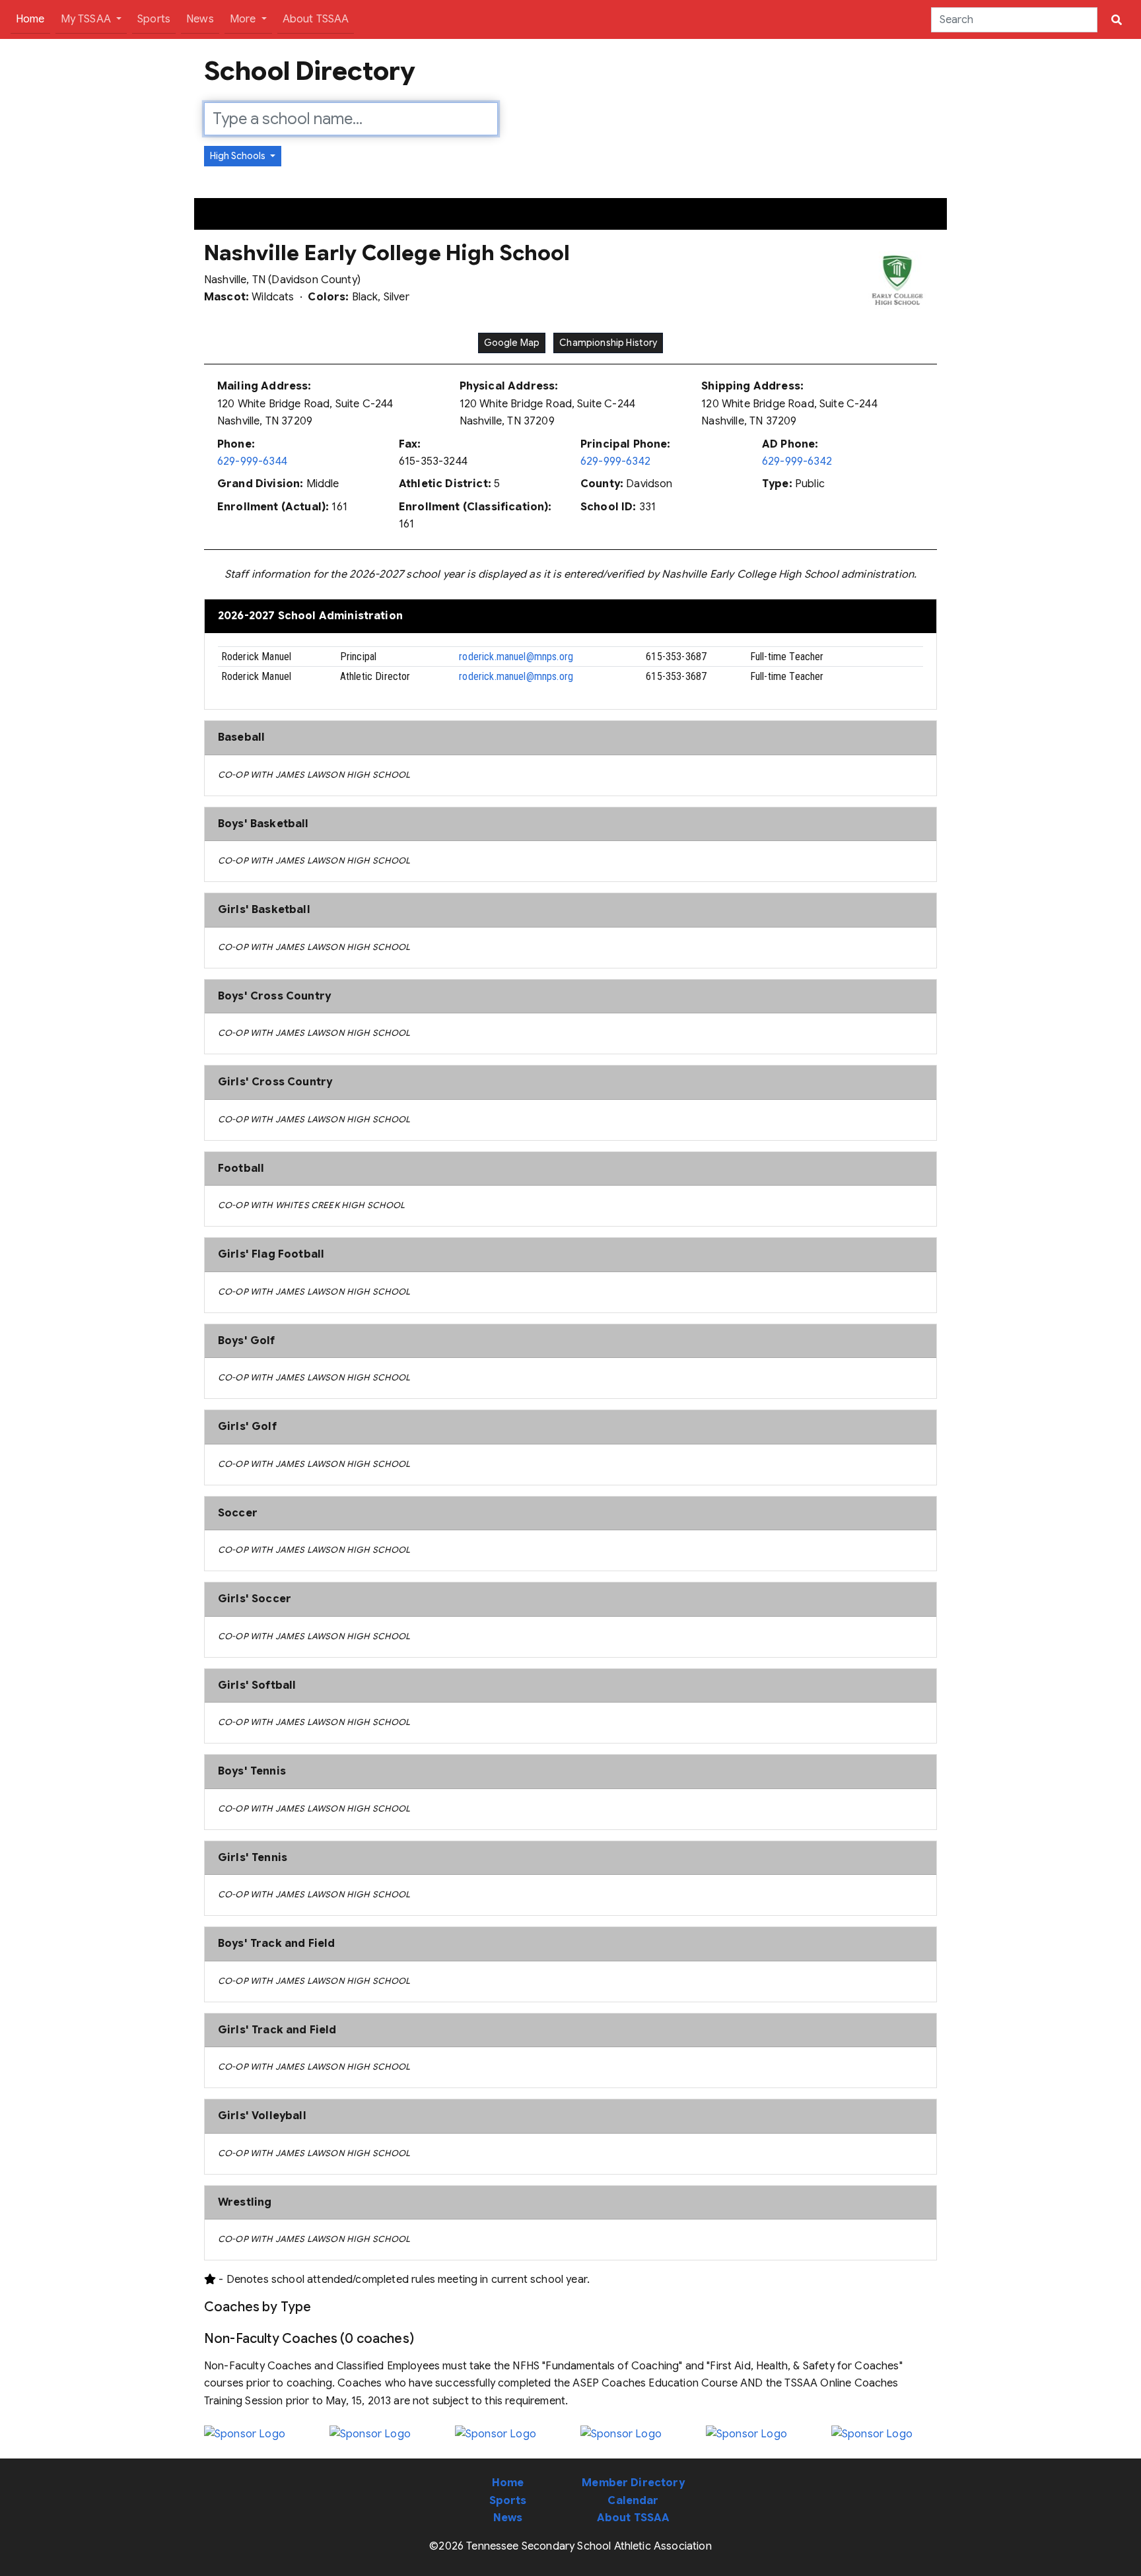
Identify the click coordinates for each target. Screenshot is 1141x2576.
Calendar (633, 2501)
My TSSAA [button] (87, 19)
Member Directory (633, 2483)
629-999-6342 (615, 461)
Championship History (608, 343)
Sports (154, 19)
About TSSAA (316, 19)
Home (33, 19)
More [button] (244, 19)
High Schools (239, 156)
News (200, 19)
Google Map (512, 343)
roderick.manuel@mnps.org (516, 657)
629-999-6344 (252, 461)
